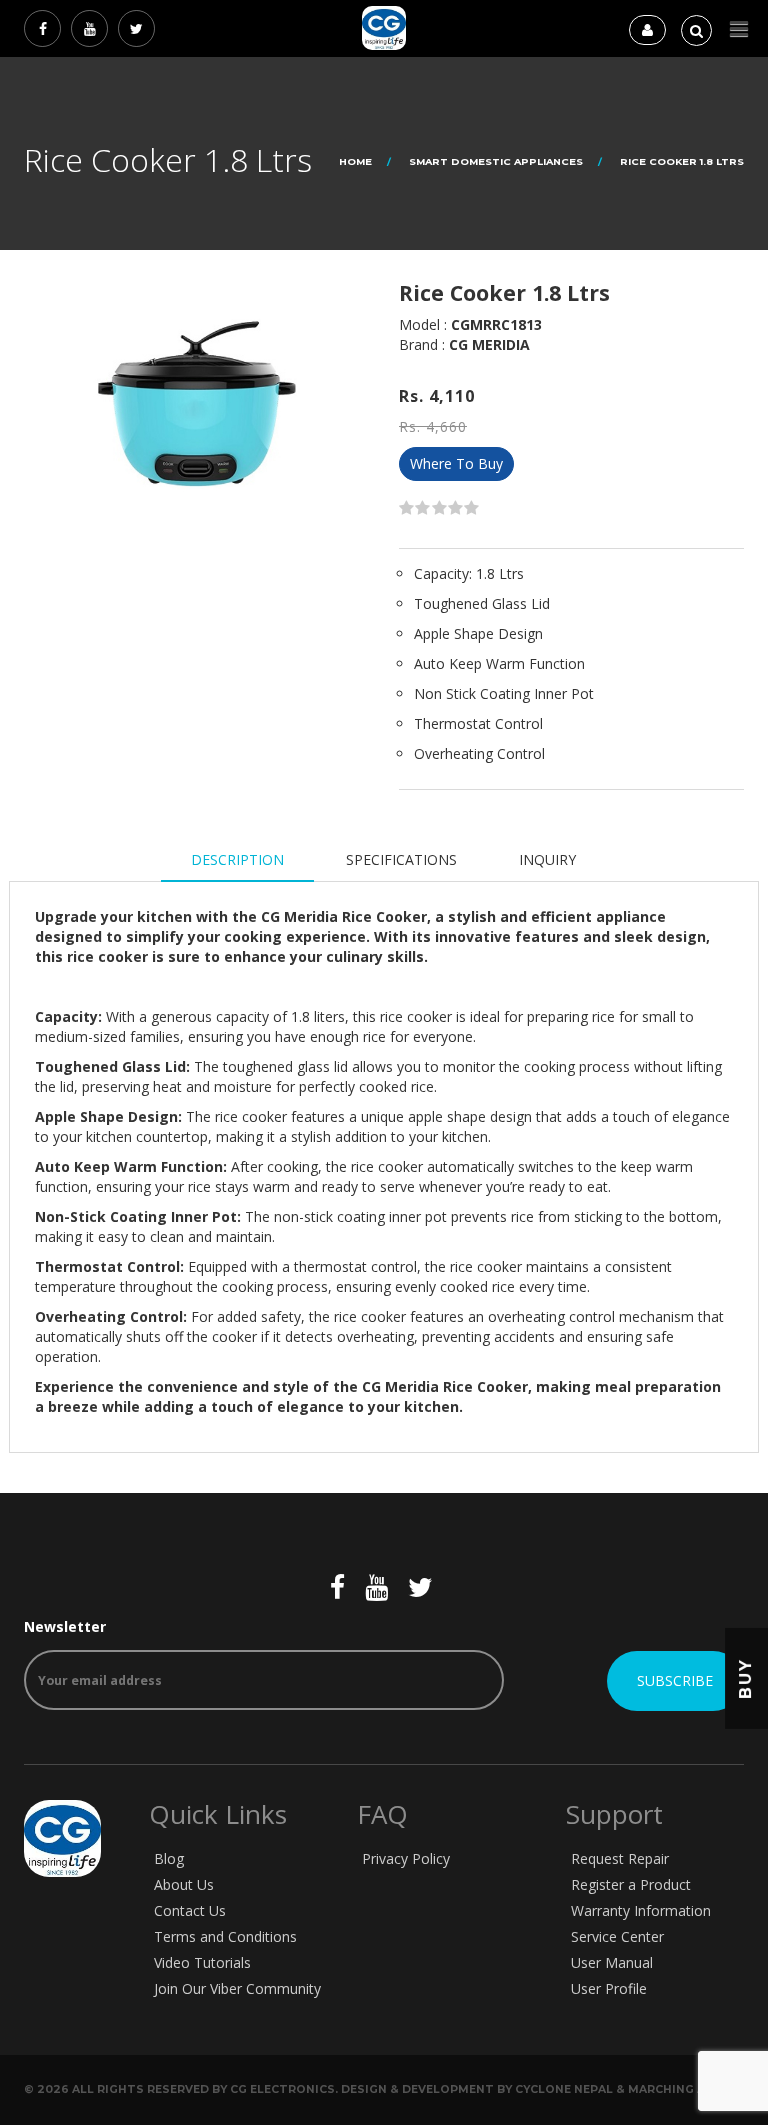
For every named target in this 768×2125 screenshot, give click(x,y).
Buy (745, 1678)
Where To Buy (456, 463)
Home (355, 161)
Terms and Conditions (225, 1936)
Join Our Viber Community (237, 1988)
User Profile (609, 1988)
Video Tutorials (202, 1962)
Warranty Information (641, 1910)
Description (237, 859)
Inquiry (547, 859)
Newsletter (65, 1626)
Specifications (401, 859)
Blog (169, 1858)
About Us (184, 1884)
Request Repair (620, 1858)
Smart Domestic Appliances (496, 161)
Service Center (617, 1936)
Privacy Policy (406, 1858)
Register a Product (631, 1884)
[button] (739, 29)
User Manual (612, 1962)
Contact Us (190, 1910)
